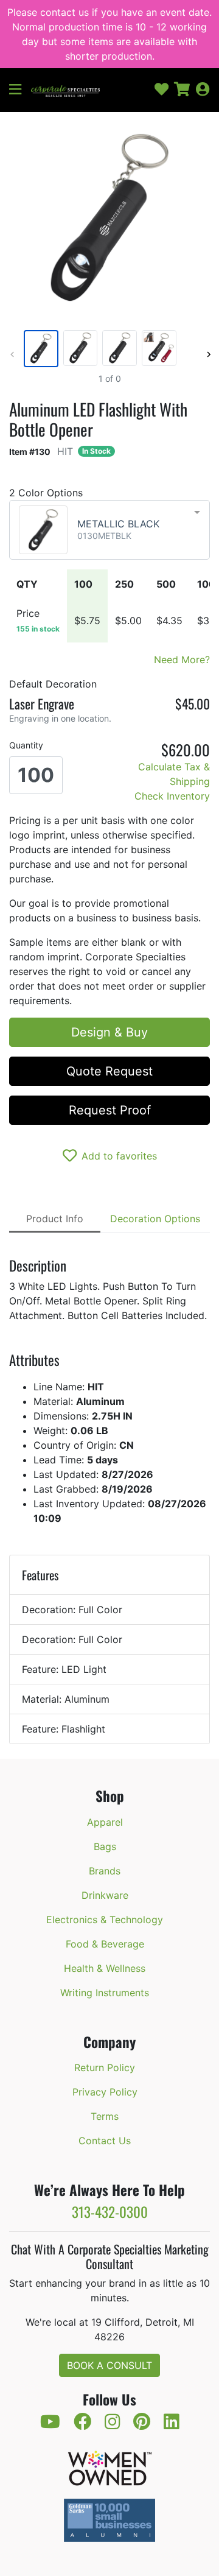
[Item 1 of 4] (107, 349)
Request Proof (110, 1110)
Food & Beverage (105, 1944)
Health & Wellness (105, 1968)
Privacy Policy (105, 2092)
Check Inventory (172, 796)
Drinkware (105, 1895)
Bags (105, 1846)
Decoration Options (155, 1219)
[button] (20, 90)
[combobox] (109, 530)
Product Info (55, 1219)
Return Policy (105, 2067)
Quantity (26, 745)
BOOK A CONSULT (109, 2365)
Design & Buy (109, 1032)
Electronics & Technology (105, 1920)
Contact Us (105, 2141)
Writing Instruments (105, 1993)
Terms (105, 2116)
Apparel (105, 1822)
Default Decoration (53, 684)
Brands (105, 1871)
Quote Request (109, 1071)
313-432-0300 (110, 2212)
